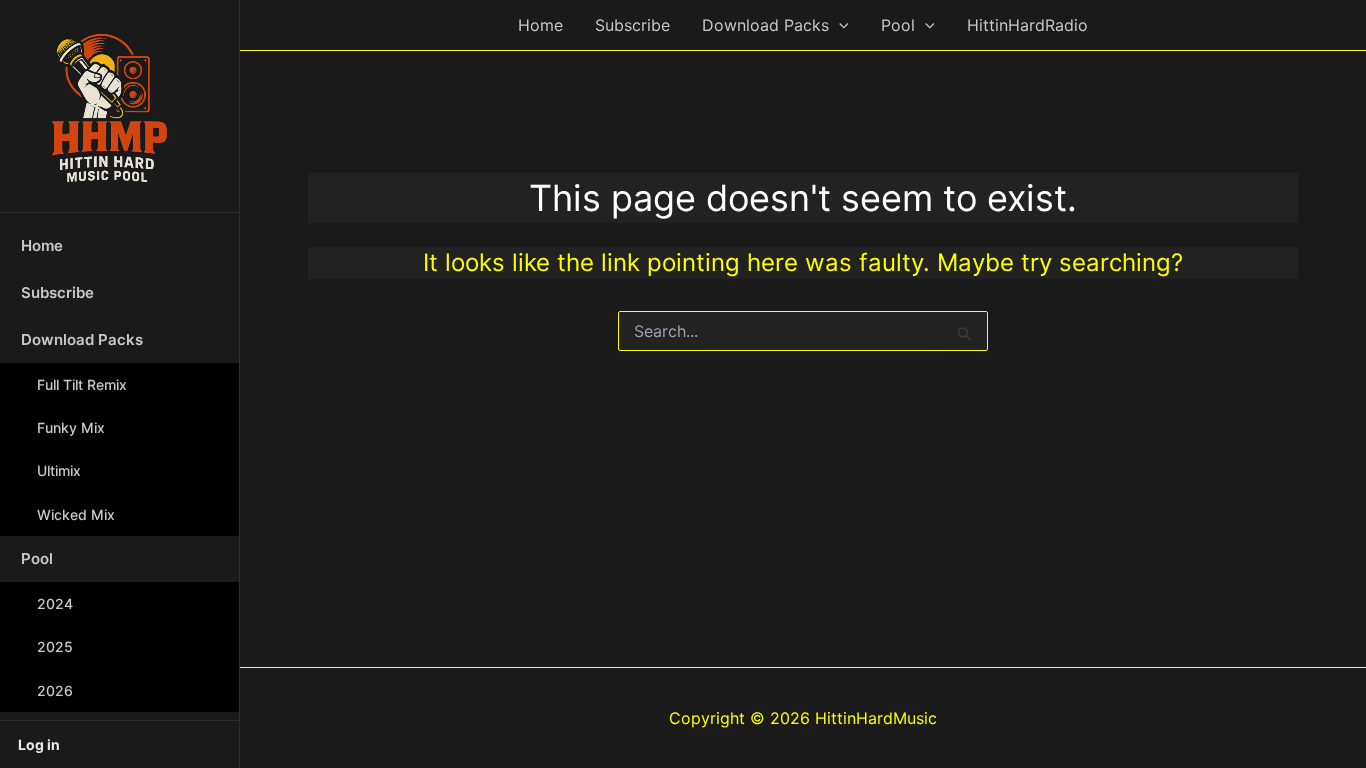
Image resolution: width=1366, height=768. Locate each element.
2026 (55, 690)
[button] (839, 25)
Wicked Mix (76, 514)
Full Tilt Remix (82, 384)
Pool (37, 558)
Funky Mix (71, 427)
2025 (55, 646)
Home (42, 245)
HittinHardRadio (1027, 25)
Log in (39, 744)
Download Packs (82, 339)
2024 (55, 603)
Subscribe (57, 292)
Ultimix (59, 470)
